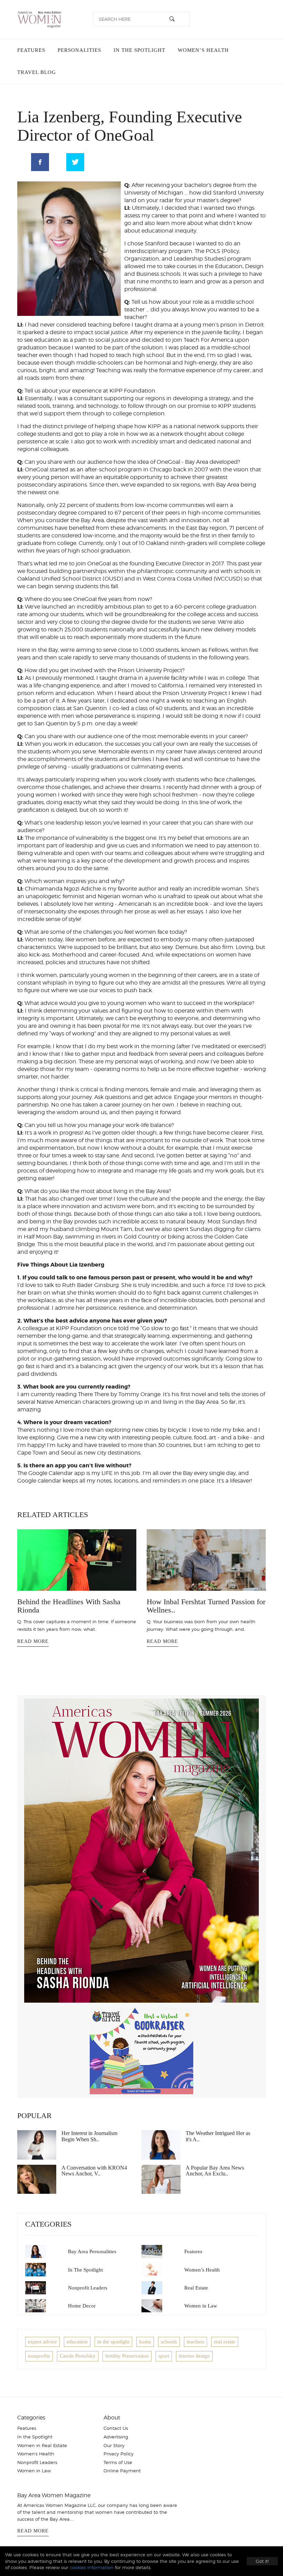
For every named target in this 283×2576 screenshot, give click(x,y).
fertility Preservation (127, 2356)
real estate (225, 2342)
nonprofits (39, 2356)
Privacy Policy (119, 2454)
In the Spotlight (139, 50)
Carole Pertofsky (78, 2356)
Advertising (116, 2437)
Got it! (262, 2561)
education (77, 2342)
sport (164, 2356)
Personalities (79, 50)
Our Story (114, 2445)
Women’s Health (203, 50)
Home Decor (82, 2306)
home (145, 2342)
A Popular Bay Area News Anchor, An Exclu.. (215, 2171)
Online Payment (122, 2471)
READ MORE (33, 1641)
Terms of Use (118, 2462)
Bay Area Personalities (92, 2251)
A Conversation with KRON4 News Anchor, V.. (94, 2171)
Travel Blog (37, 72)
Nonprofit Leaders (88, 2288)
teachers (196, 2342)
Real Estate (196, 2288)
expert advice (42, 2342)
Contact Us (116, 2428)
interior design (194, 2356)
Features (31, 50)
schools (169, 2342)
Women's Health (36, 2454)
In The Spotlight (85, 2270)
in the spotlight (113, 2342)
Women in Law (201, 2306)
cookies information (92, 2567)
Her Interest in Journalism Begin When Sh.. (89, 2136)
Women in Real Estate (42, 2445)
